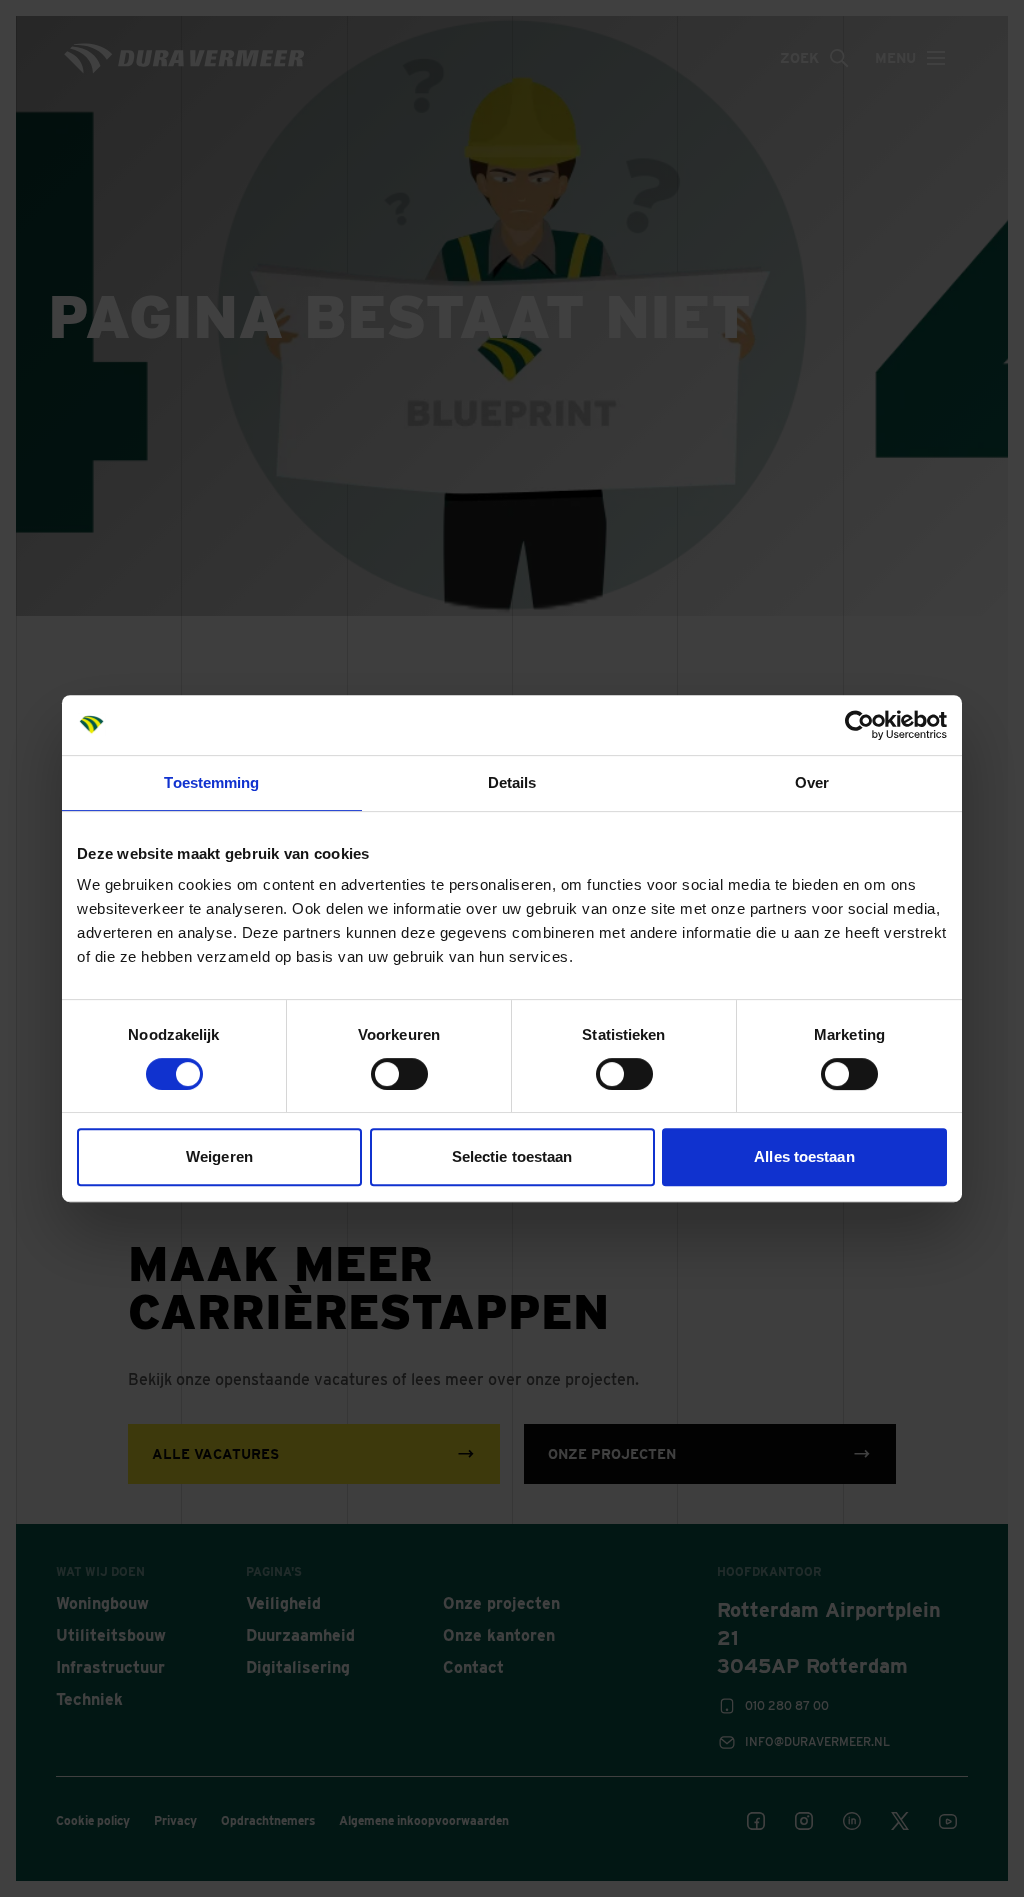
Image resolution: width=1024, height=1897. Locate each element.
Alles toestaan (804, 1156)
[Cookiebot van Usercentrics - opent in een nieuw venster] (859, 725)
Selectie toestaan (512, 1156)
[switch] (399, 1074)
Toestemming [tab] (211, 782)
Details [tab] (512, 782)
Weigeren (219, 1156)
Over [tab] (812, 782)
